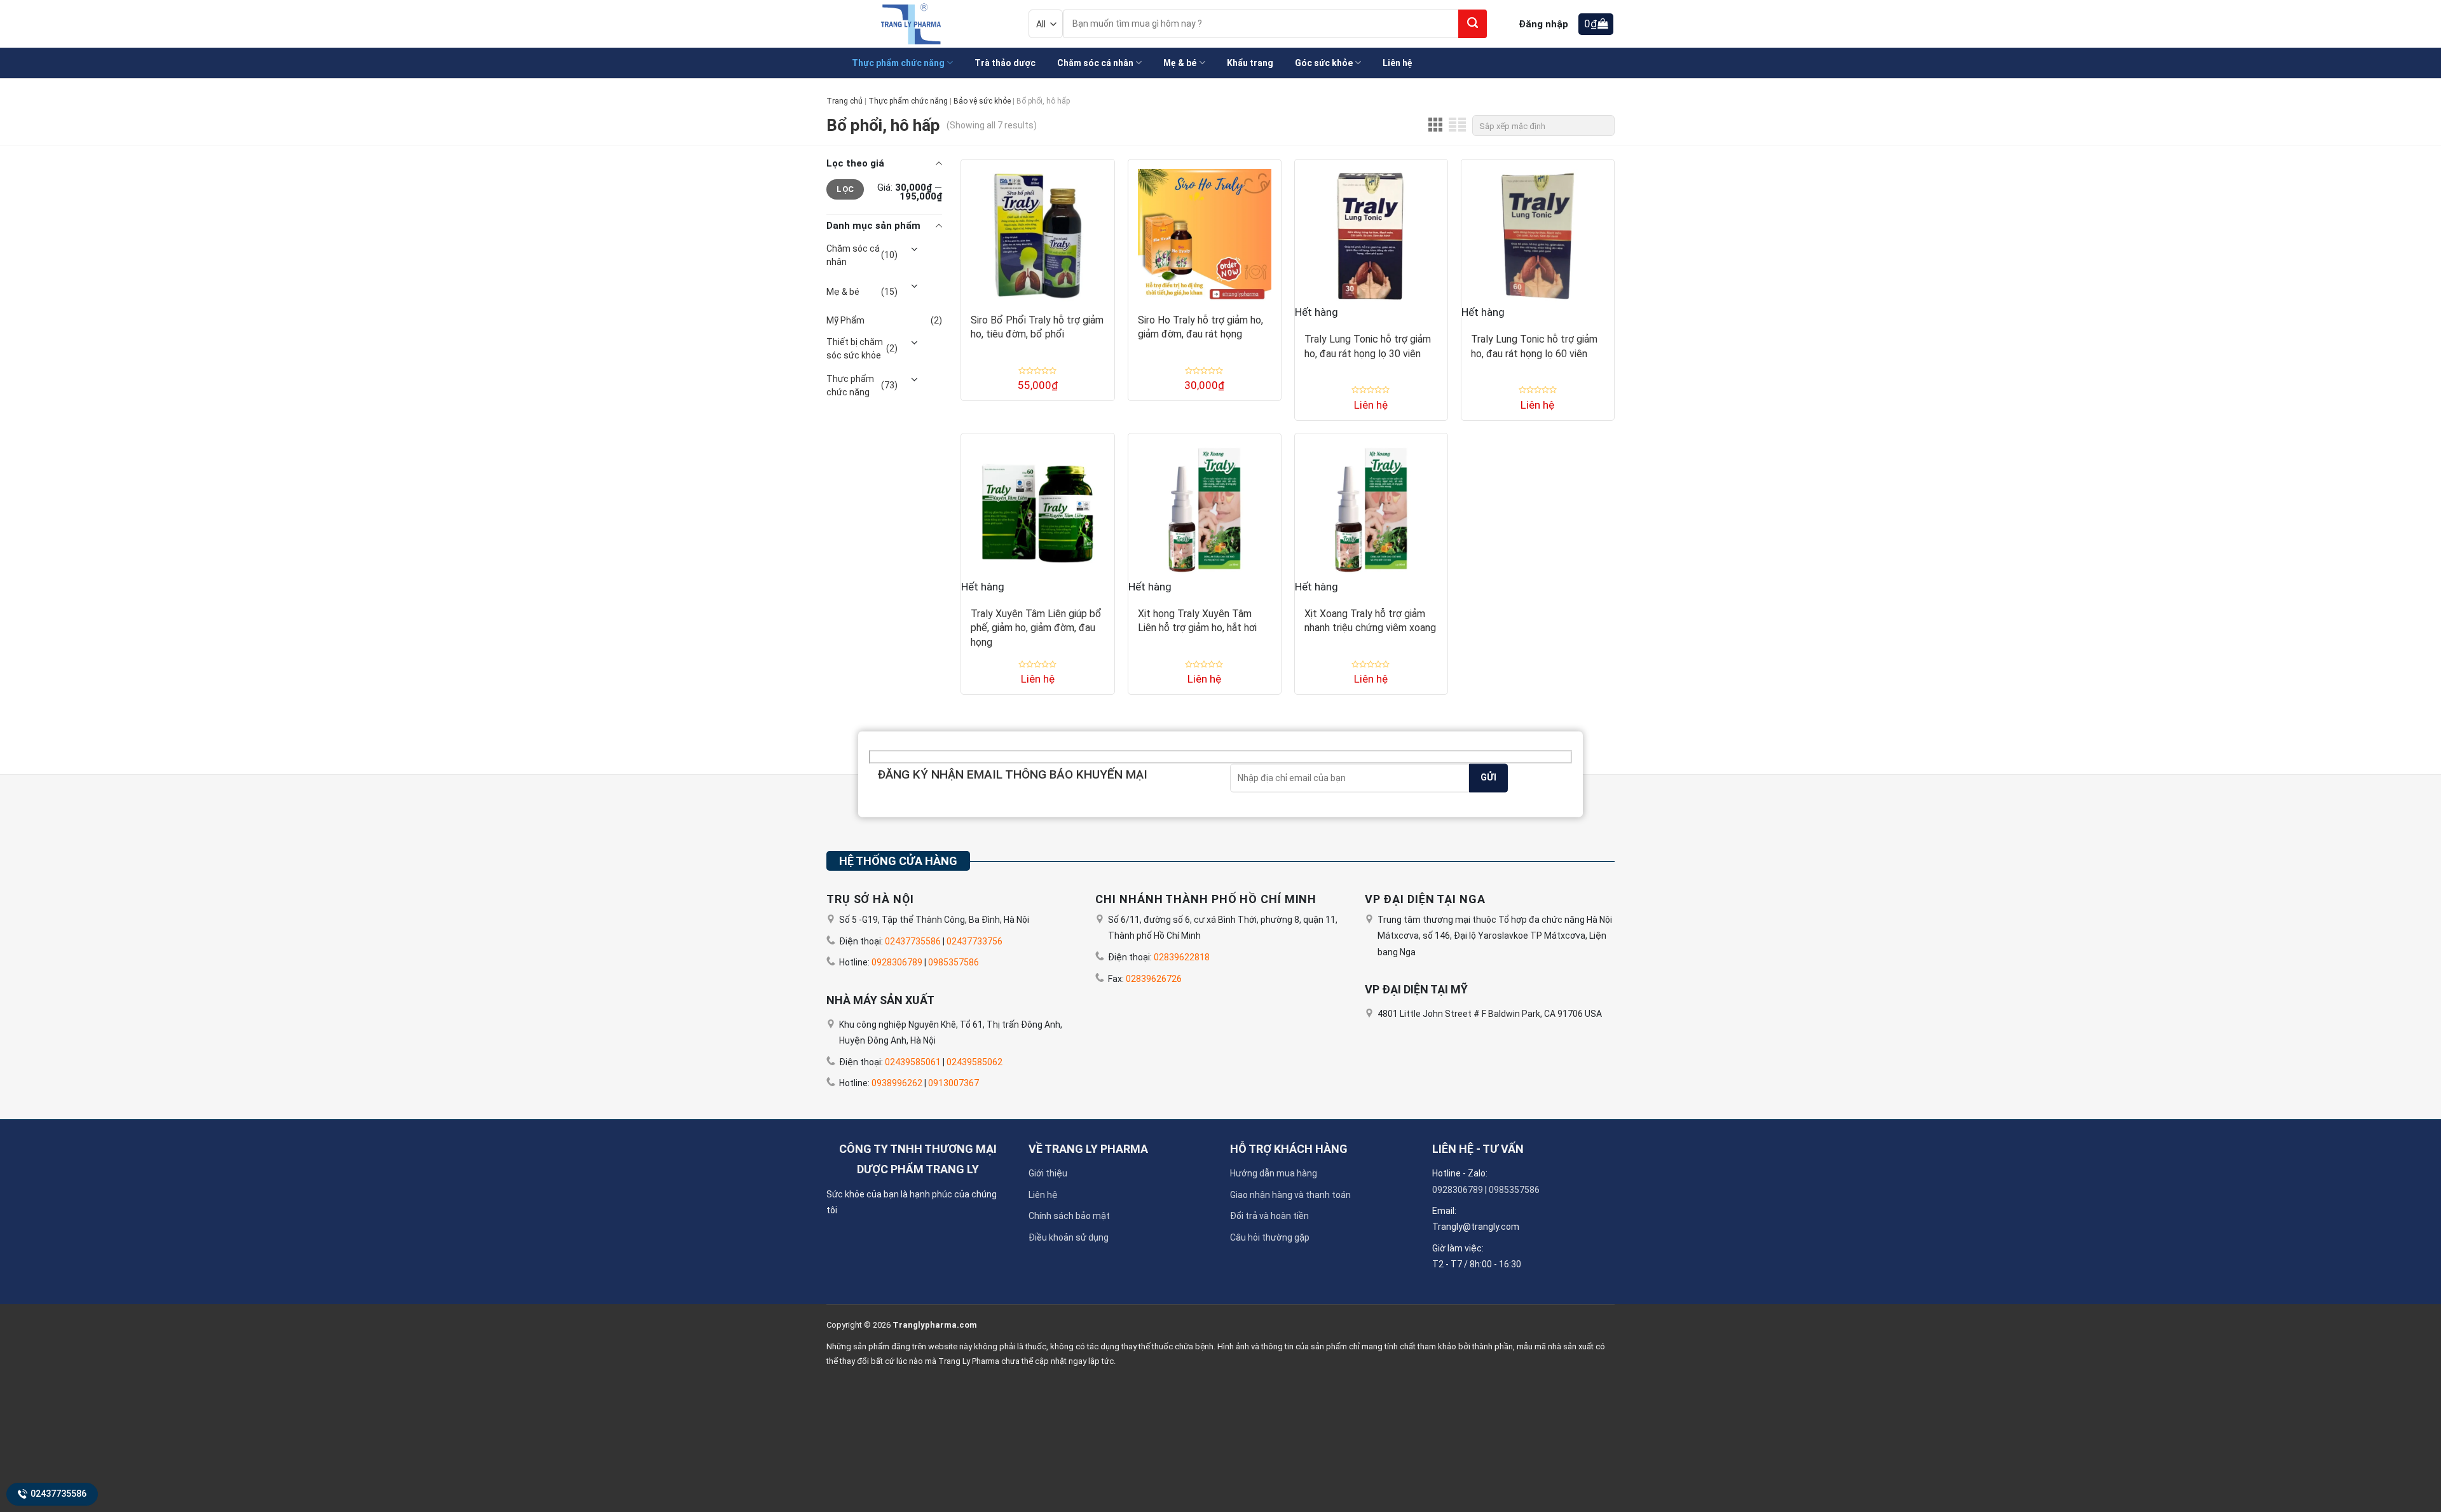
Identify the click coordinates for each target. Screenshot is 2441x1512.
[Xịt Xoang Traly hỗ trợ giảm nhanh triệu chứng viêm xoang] (1371, 505)
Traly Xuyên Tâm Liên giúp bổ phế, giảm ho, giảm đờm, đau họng (1036, 628)
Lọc (845, 189)
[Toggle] (914, 250)
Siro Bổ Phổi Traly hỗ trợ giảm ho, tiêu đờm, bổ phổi (1037, 327)
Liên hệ (1043, 1195)
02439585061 (913, 1062)
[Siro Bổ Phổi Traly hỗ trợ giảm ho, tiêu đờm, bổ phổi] (1037, 231)
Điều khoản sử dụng (1069, 1237)
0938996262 (897, 1083)
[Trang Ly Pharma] (908, 24)
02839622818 (1182, 957)
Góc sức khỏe (1324, 63)
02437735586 (58, 1494)
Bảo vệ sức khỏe (982, 101)
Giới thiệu (1048, 1173)
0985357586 (954, 962)
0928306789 (897, 962)
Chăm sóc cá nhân (1095, 63)
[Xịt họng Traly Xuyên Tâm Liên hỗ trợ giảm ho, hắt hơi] (1205, 505)
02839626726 (1154, 979)
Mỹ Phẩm (845, 320)
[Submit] (1473, 24)
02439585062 (974, 1062)
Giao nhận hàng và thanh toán (1290, 1195)
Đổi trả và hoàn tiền (1269, 1216)
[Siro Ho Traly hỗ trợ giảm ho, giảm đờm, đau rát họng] (1205, 231)
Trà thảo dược (1005, 63)
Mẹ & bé (1180, 63)
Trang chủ (844, 101)
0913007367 (954, 1083)
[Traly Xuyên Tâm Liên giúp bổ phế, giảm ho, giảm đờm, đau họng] (1037, 505)
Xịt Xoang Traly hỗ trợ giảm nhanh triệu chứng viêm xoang (1370, 621)
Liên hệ (1398, 63)
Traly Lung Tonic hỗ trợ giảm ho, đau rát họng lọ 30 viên (1368, 346)
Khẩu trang (1250, 63)
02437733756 (974, 941)
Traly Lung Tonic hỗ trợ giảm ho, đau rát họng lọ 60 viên (1534, 346)
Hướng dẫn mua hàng (1274, 1173)
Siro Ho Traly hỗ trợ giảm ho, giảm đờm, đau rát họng (1200, 327)
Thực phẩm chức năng (898, 63)
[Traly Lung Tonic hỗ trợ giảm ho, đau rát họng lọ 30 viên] (1371, 231)
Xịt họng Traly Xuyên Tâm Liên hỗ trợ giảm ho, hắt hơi (1197, 621)
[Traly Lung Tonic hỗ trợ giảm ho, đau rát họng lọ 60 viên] (1538, 231)
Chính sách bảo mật (1069, 1216)
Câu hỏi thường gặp (1270, 1237)
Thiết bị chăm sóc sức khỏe (855, 349)
